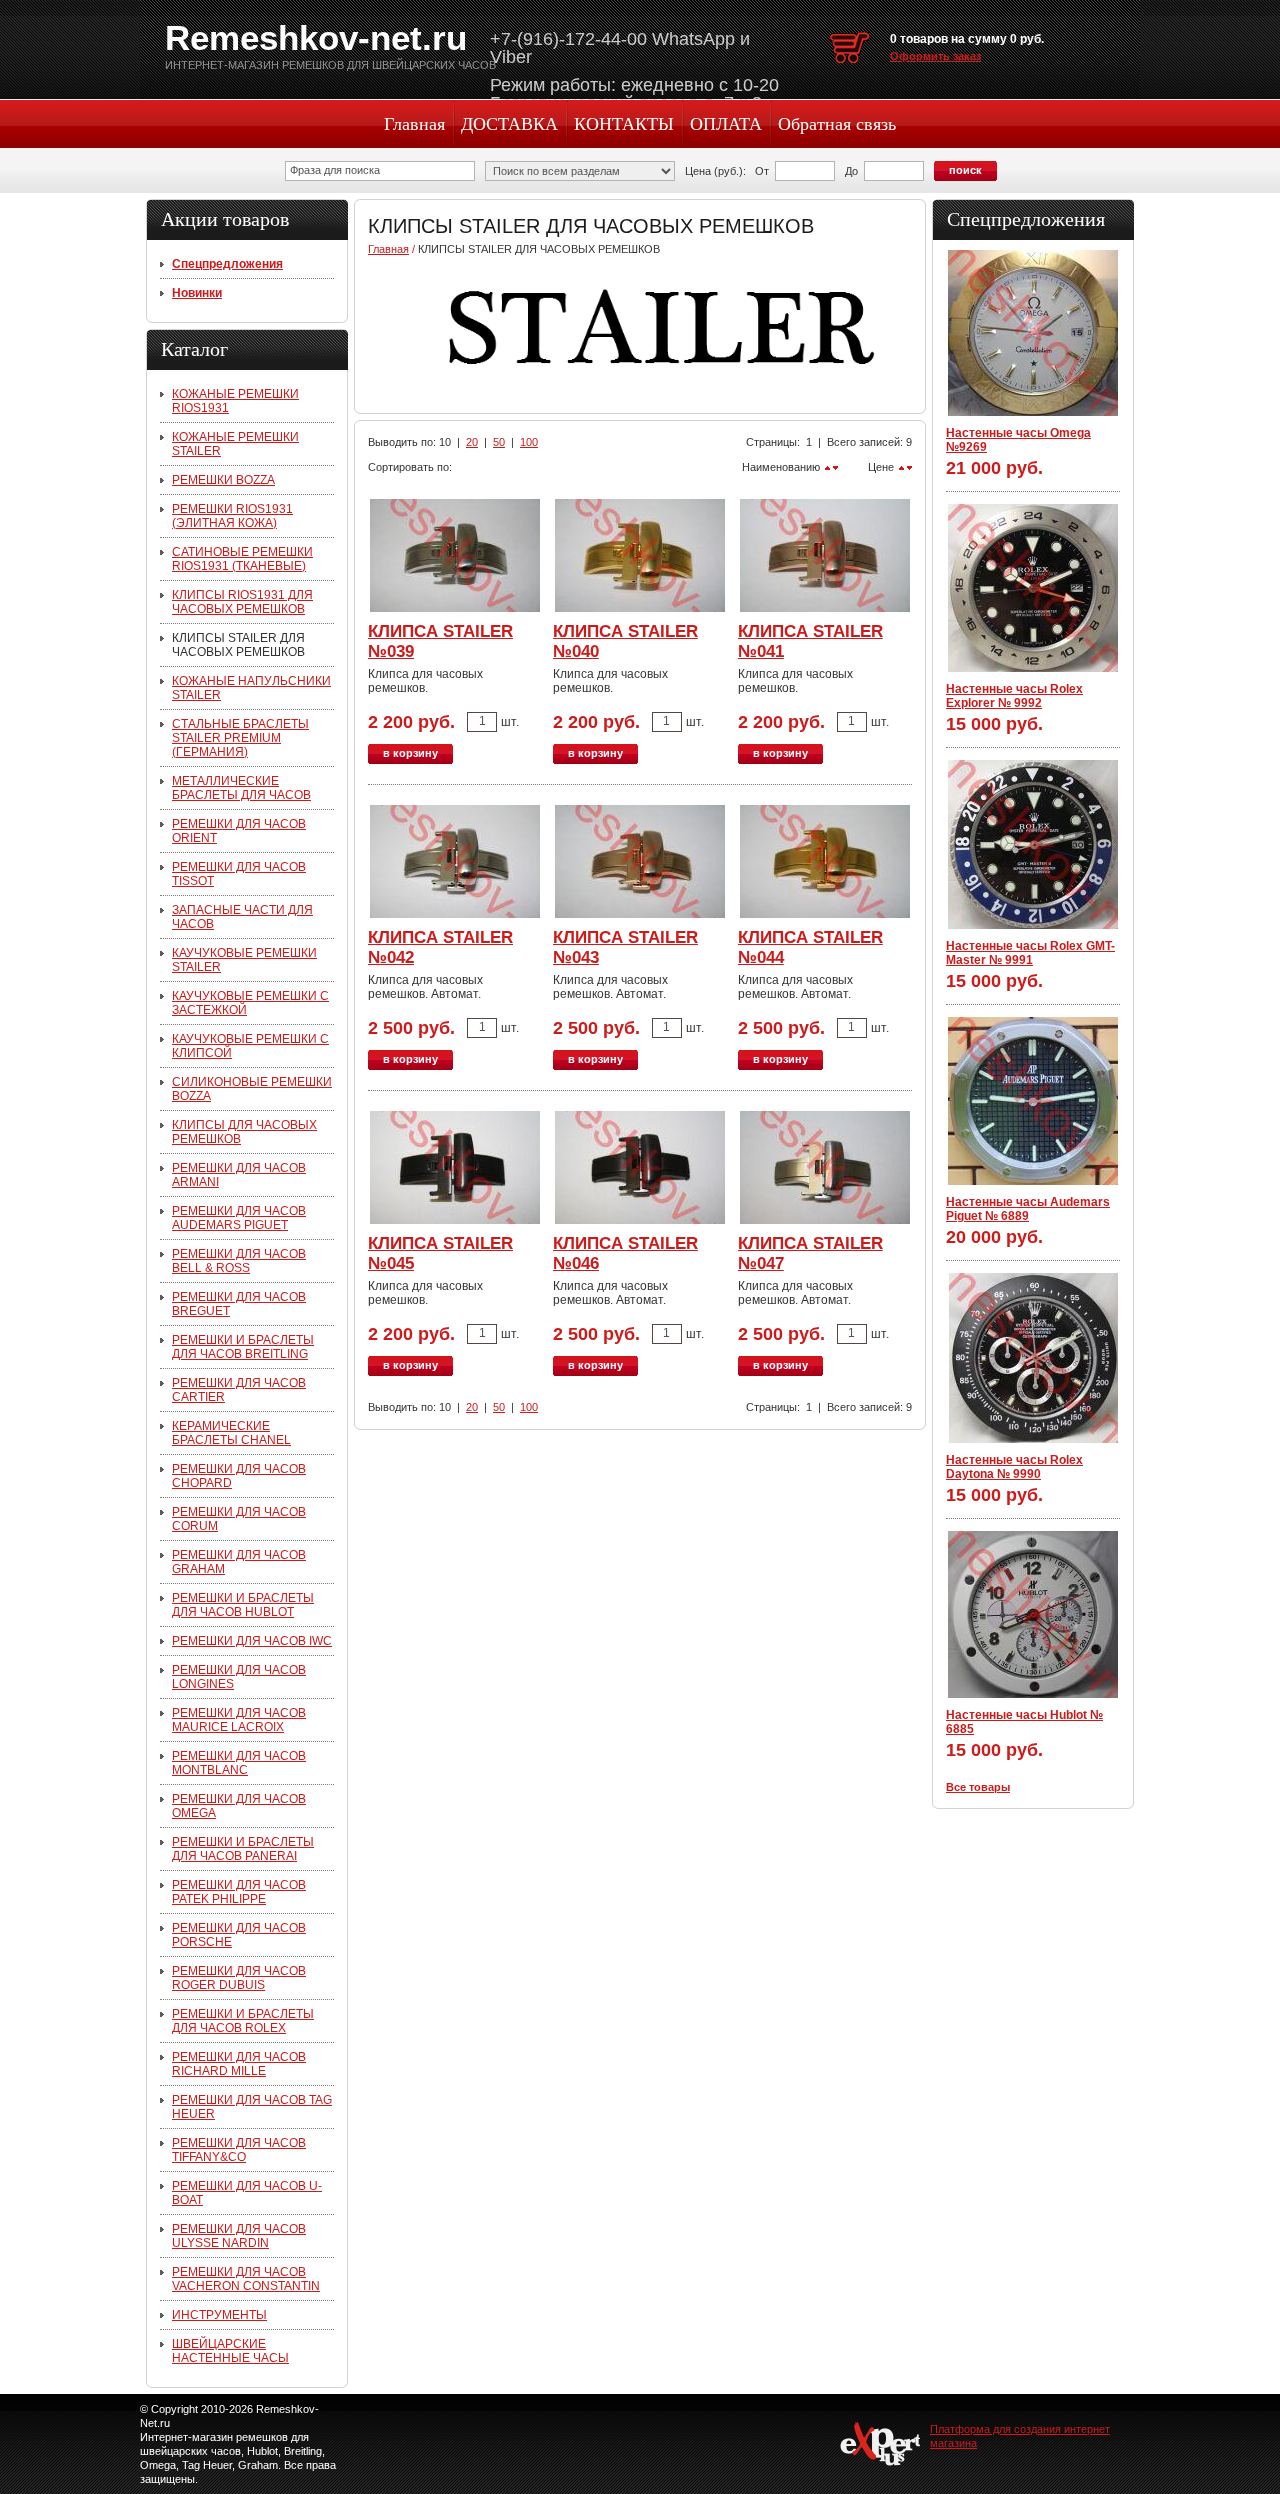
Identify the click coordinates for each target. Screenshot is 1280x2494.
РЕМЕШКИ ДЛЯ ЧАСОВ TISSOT (239, 874)
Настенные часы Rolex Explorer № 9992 (1014, 696)
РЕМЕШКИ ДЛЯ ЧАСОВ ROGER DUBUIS (239, 1978)
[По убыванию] (909, 468)
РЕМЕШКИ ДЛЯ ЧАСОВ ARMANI (239, 1175)
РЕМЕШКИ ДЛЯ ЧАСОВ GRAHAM (239, 1562)
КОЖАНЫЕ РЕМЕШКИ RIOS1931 (235, 401)
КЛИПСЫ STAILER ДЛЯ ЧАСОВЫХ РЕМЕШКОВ (238, 645)
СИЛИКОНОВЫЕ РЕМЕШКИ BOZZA (252, 1089)
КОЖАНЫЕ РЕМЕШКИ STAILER (235, 444)
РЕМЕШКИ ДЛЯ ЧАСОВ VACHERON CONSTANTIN (246, 2279)
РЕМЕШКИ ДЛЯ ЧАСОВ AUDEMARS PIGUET (239, 1218)
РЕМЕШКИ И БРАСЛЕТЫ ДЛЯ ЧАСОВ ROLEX (243, 2021)
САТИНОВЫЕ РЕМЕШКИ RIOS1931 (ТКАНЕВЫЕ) (242, 559)
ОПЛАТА (726, 124)
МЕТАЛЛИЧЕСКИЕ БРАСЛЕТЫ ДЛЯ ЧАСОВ (241, 788)
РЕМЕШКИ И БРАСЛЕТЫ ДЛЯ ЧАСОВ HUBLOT (243, 1605)
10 (445, 442)
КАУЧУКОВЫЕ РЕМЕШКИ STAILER (244, 960)
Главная (414, 124)
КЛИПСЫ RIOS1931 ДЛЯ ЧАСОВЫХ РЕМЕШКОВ (242, 602)
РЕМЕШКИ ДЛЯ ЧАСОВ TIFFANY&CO (239, 2150)
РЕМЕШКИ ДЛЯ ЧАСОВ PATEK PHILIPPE (239, 1892)
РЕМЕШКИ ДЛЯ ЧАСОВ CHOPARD (239, 1476)
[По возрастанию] (901, 468)
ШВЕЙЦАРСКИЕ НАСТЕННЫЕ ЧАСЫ (230, 2351)
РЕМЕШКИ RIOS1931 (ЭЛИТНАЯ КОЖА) (232, 516)
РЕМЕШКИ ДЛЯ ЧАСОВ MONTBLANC (239, 1763)
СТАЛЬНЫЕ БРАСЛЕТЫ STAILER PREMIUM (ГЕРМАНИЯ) (240, 738)
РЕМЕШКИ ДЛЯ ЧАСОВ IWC (252, 1641)
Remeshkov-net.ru (316, 37)
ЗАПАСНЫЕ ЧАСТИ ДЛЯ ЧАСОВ (242, 917)
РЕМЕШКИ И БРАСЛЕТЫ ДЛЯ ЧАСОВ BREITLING (243, 1347)
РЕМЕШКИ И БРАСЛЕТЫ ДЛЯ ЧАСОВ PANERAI (243, 1849)
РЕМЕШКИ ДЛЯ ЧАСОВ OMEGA (239, 1806)
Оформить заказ (935, 56)
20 (472, 442)
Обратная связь (837, 124)
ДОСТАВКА (509, 124)
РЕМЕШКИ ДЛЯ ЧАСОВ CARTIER (239, 1390)
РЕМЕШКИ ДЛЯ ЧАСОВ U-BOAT (247, 2193)
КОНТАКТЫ (624, 124)
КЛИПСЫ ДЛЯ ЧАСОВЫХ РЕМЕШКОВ (244, 1132)
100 (529, 442)
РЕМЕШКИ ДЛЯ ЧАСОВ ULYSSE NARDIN (239, 2236)
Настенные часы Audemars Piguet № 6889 (1028, 1209)
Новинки (197, 293)
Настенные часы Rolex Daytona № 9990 (1014, 1467)
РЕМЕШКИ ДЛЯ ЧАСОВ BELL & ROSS (239, 1261)
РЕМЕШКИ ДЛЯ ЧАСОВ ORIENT (239, 831)
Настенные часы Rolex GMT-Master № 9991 (1030, 953)
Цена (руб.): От (727, 171)
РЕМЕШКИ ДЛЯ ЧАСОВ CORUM (239, 1519)
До (851, 171)
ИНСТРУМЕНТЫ (219, 2315)
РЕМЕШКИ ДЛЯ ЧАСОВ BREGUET (239, 1304)
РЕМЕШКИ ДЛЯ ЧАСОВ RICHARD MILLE (239, 2064)
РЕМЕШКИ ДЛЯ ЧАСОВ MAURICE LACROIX (239, 1720)
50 (499, 442)
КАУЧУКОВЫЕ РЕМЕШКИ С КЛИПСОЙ (250, 1046)
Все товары (978, 1787)
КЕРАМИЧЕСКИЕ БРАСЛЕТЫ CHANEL (231, 1433)
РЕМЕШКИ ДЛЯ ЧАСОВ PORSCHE (239, 1935)
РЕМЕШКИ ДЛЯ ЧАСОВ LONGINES (239, 1677)
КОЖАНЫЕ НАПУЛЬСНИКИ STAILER (251, 688)
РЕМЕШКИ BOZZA (223, 480)
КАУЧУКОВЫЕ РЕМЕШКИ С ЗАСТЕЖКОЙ (250, 1003)
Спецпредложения (227, 264)
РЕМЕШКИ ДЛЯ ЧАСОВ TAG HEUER (252, 2107)
